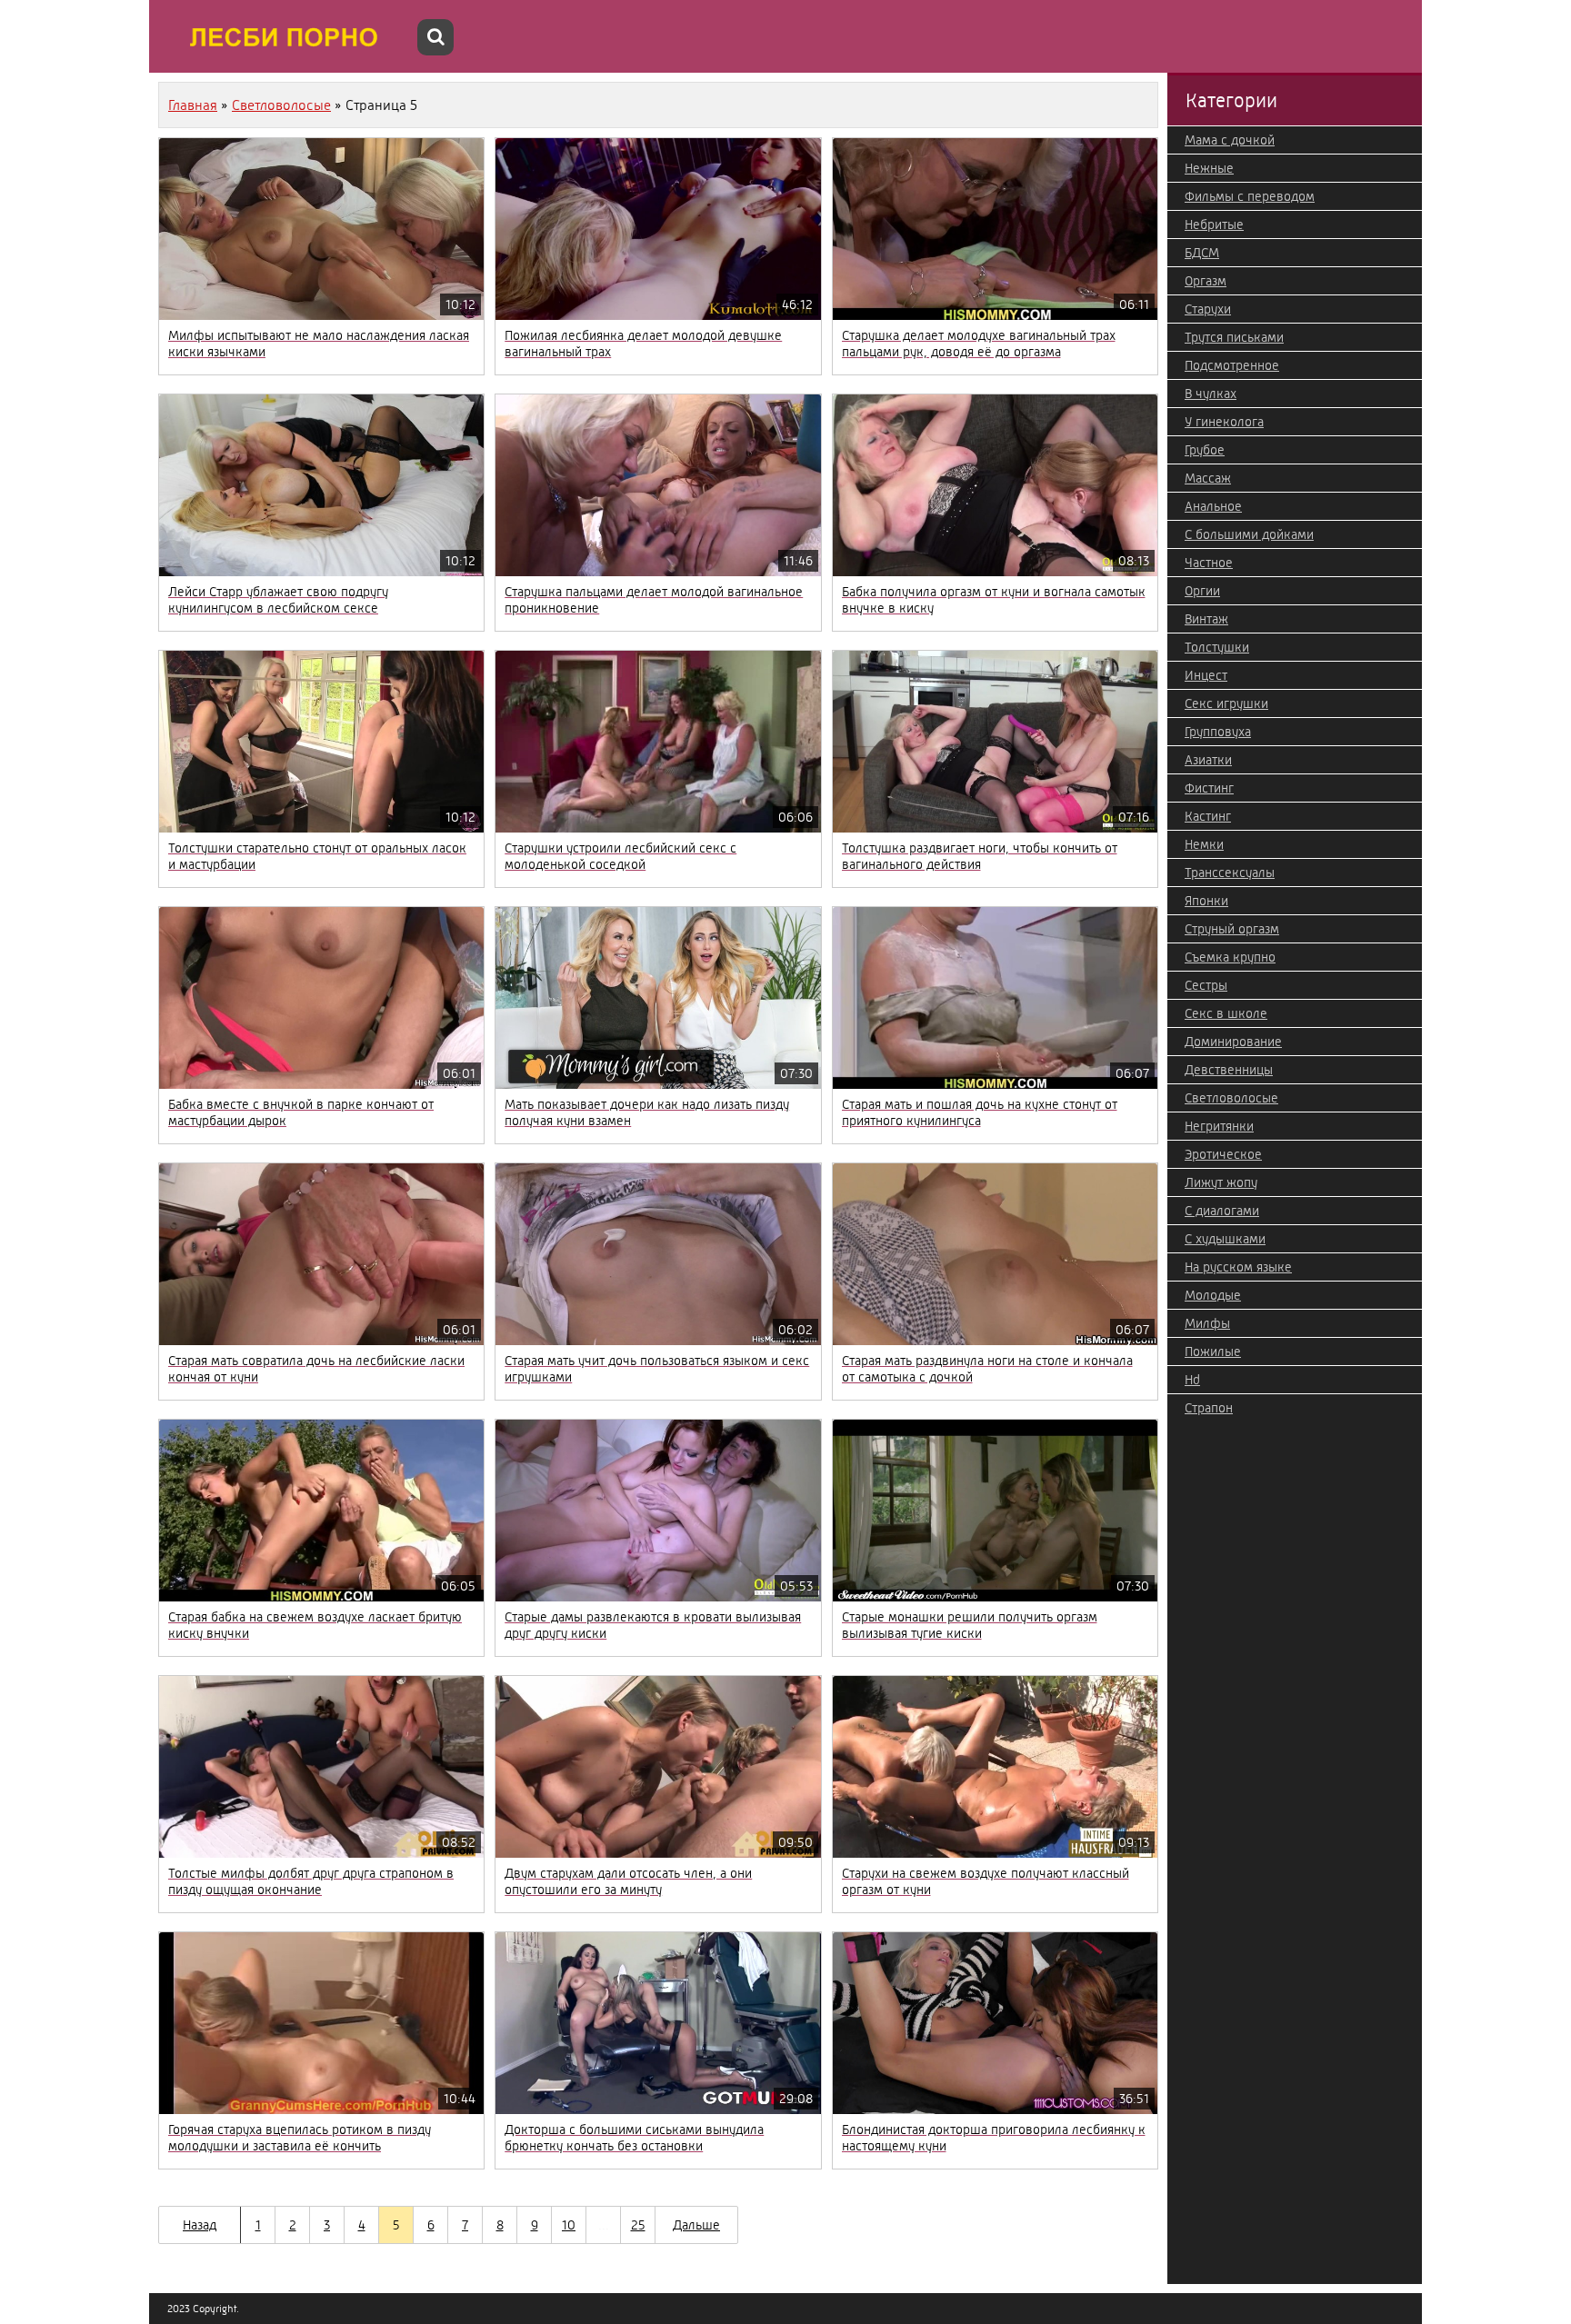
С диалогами (1222, 1211)
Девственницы (1229, 1070)
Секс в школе (1226, 1013)
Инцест (1206, 675)
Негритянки (1219, 1126)
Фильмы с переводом (1250, 196)
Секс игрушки (1226, 703)
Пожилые (1213, 1352)
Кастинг (1208, 816)
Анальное (1213, 506)
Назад (200, 2225)
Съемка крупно (1230, 957)
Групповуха (1218, 732)
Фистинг (1209, 788)
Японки (1206, 901)
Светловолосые (1231, 1098)
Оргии (1202, 591)
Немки (1204, 844)
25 (638, 2225)
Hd (1192, 1380)
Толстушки (1217, 647)
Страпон (1209, 1408)
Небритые (1214, 224)
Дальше (696, 2225)
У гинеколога (1224, 422)
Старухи (1208, 309)
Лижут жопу (1221, 1182)
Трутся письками (1234, 337)
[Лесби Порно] (285, 36)
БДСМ (1202, 253)
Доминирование (1233, 1042)
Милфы (1207, 1323)
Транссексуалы (1230, 873)
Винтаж (1206, 619)
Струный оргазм (1232, 929)
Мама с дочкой (1230, 140)
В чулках (1211, 394)
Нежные (1209, 168)
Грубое (1205, 450)
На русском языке (1238, 1267)
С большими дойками (1249, 534)
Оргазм (1206, 281)
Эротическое (1223, 1154)
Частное (1209, 563)
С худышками (1225, 1239)
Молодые (1213, 1295)
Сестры (1206, 985)
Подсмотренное (1232, 365)
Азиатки (1208, 760)
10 (569, 2225)
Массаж (1208, 478)
